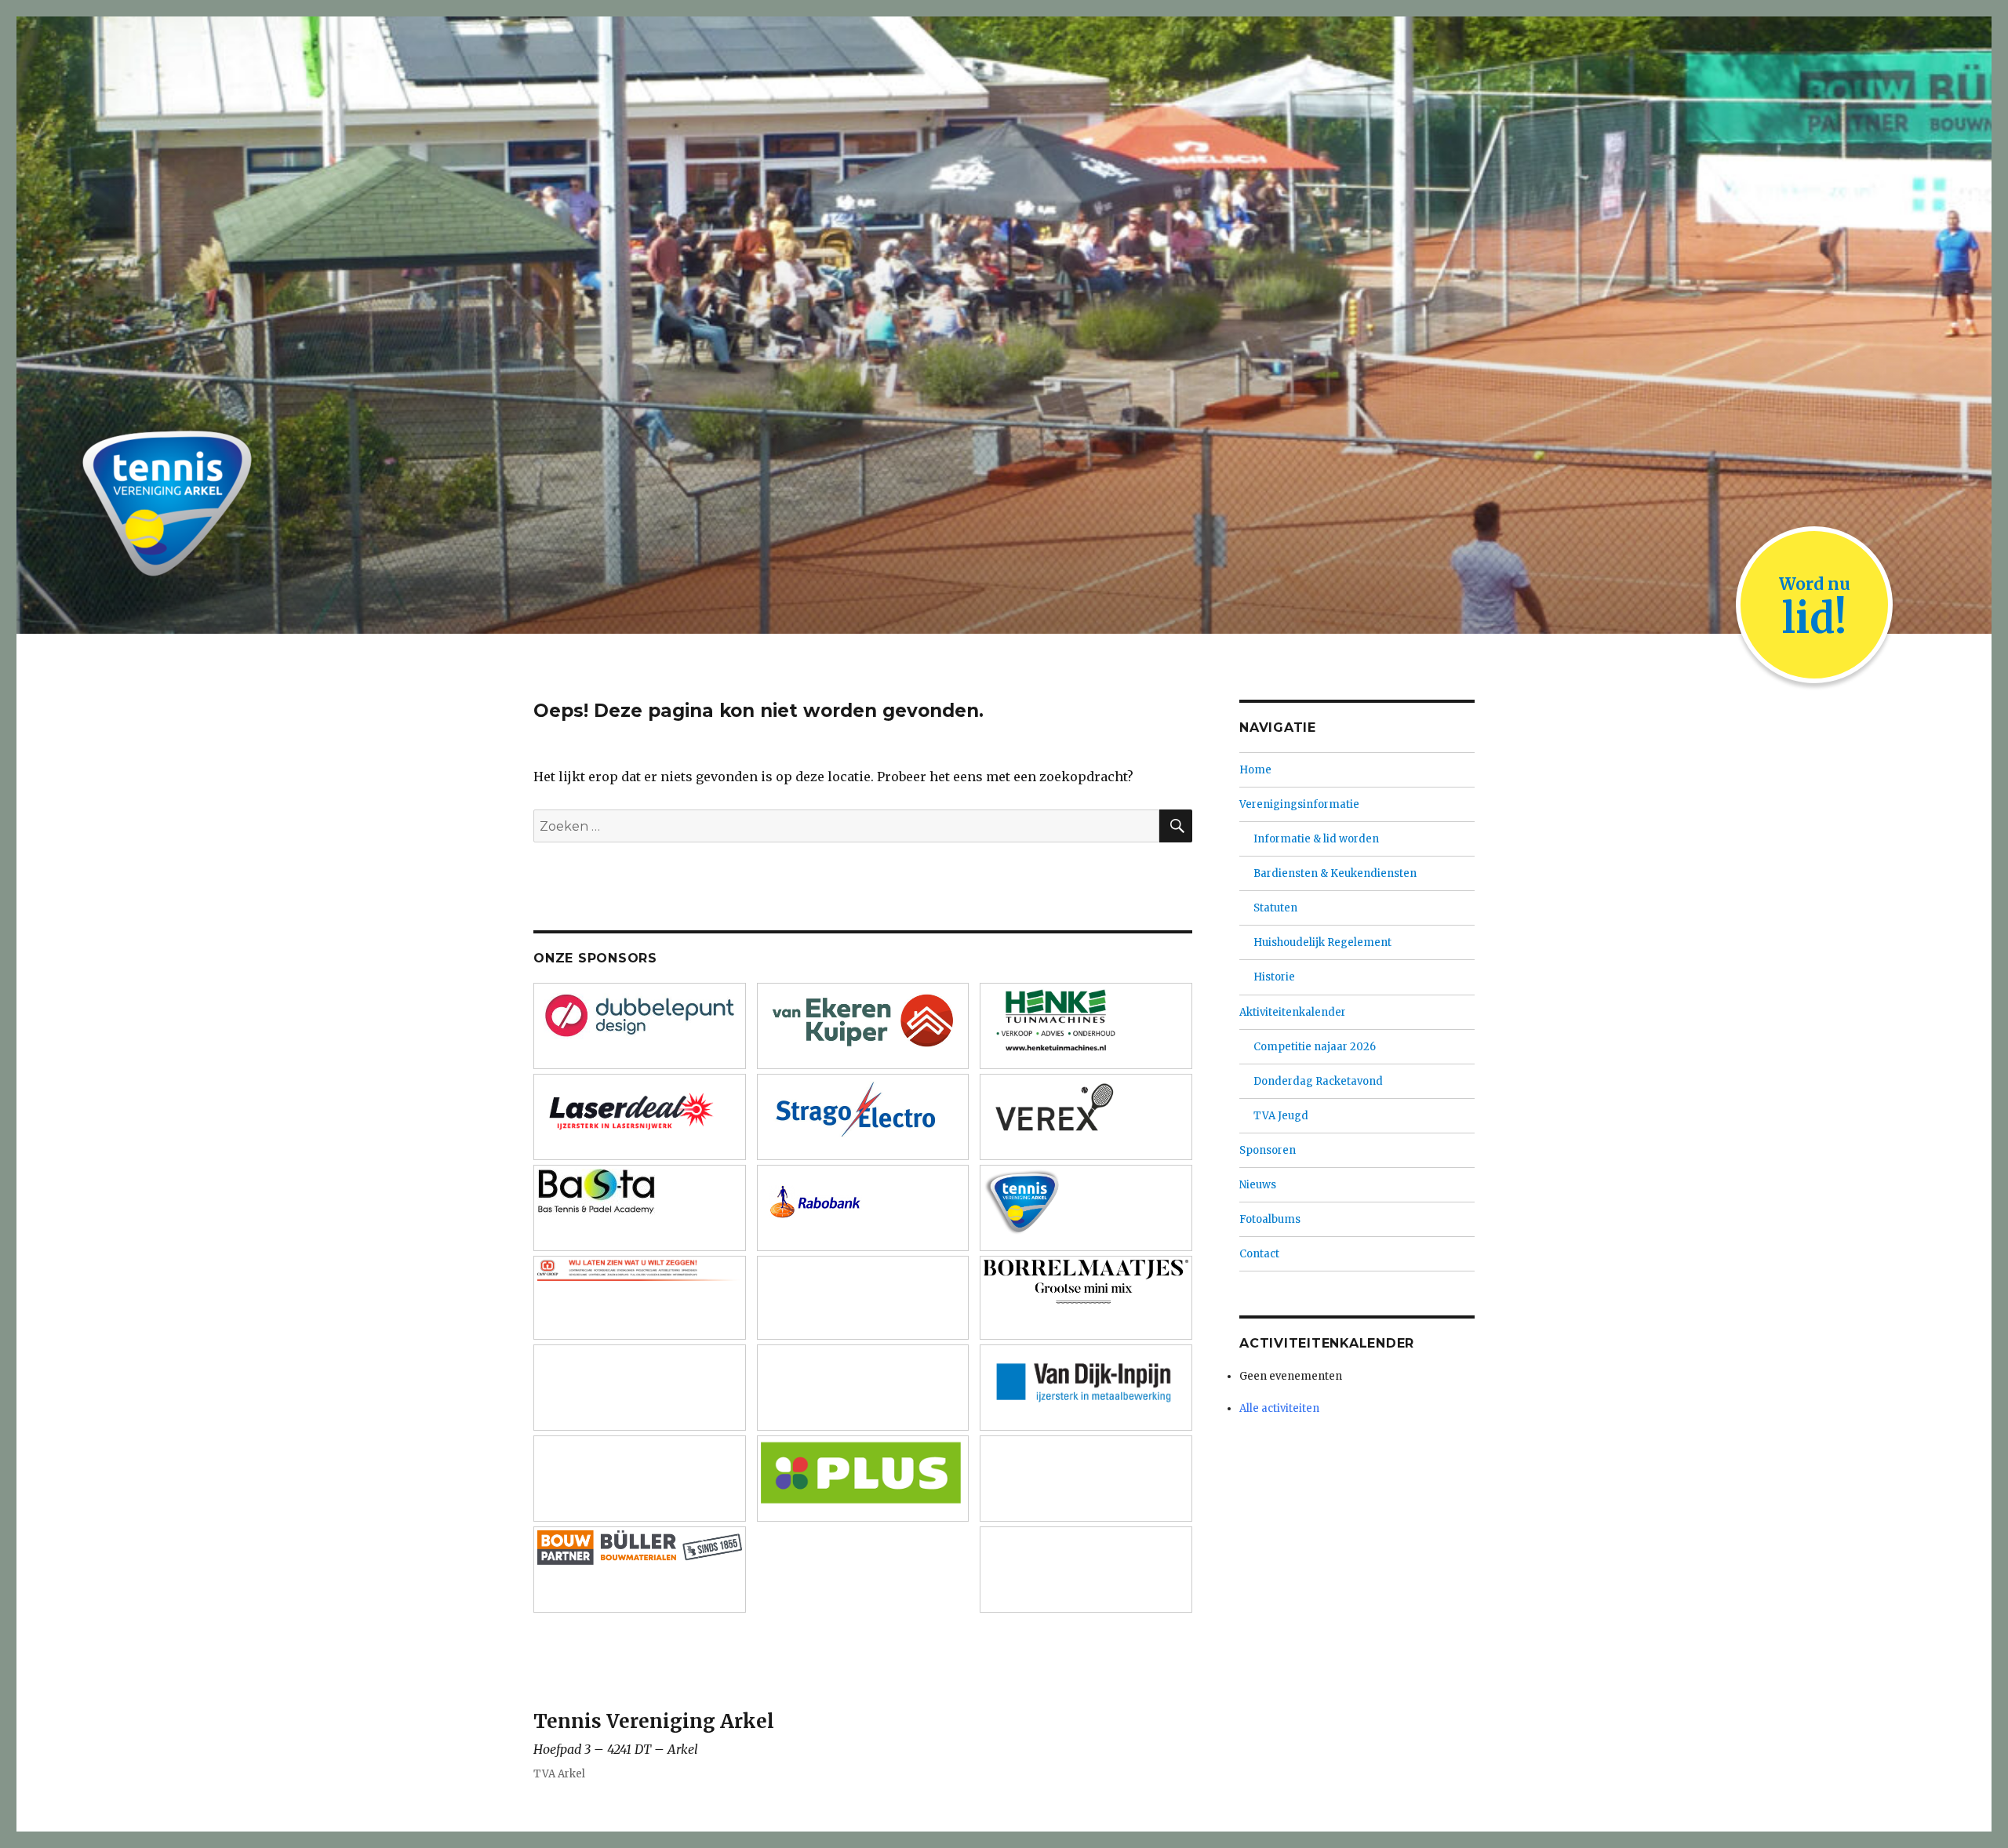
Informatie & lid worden (1316, 839)
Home (1255, 770)
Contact (1259, 1254)
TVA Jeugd (1281, 1116)
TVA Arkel (559, 1774)
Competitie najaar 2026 (1315, 1047)
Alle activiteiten (1279, 1408)
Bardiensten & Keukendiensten (1335, 873)
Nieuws (1258, 1185)
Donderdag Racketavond (1318, 1081)
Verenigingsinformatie (1299, 804)
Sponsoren (1268, 1150)
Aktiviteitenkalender (1293, 1012)
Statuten (1275, 908)
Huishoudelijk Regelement (1322, 942)
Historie (1274, 977)
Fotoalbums (1270, 1219)
